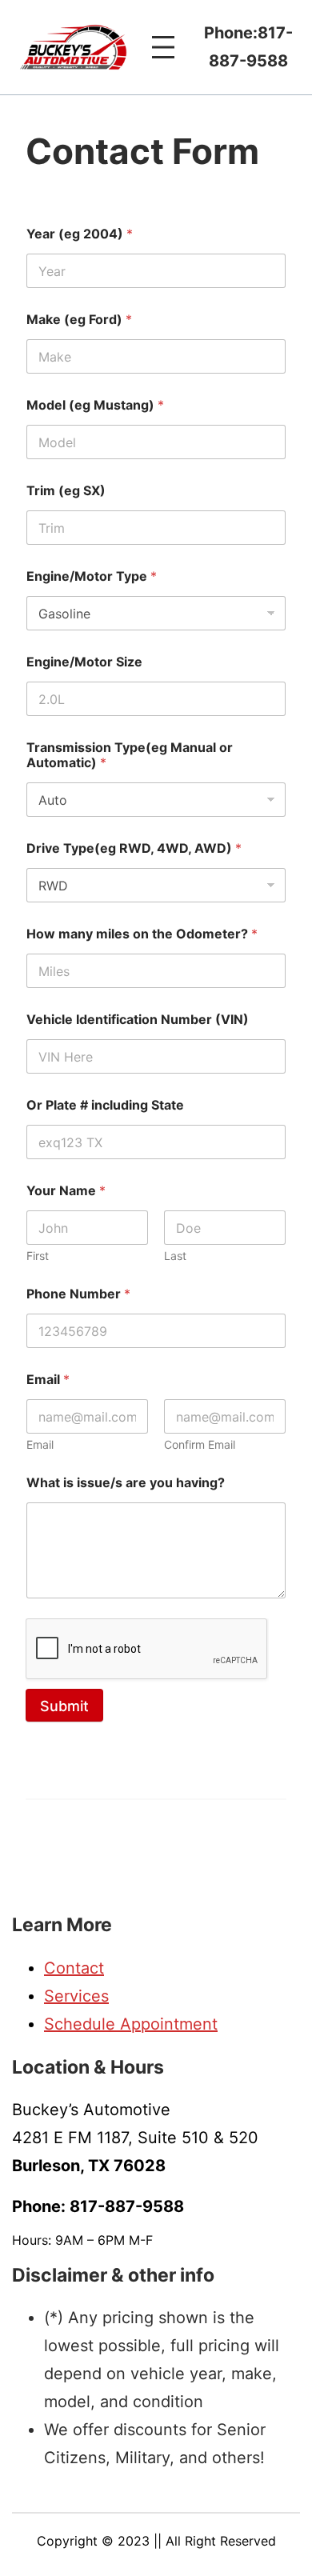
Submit (64, 1706)
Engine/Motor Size (84, 662)
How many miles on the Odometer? (142, 934)
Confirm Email (200, 1444)
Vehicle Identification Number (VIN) (138, 1020)
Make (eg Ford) (79, 320)
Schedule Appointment (131, 2024)
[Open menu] (163, 47)
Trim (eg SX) (66, 491)
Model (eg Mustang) (95, 405)
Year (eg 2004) (80, 234)
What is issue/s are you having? (126, 1483)
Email (40, 1444)
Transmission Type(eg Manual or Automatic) (130, 755)
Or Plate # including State (105, 1105)
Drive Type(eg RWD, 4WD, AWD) (134, 848)
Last (175, 1256)
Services (76, 1996)
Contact (74, 1968)
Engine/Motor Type (92, 576)
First (38, 1256)
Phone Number (78, 1294)
